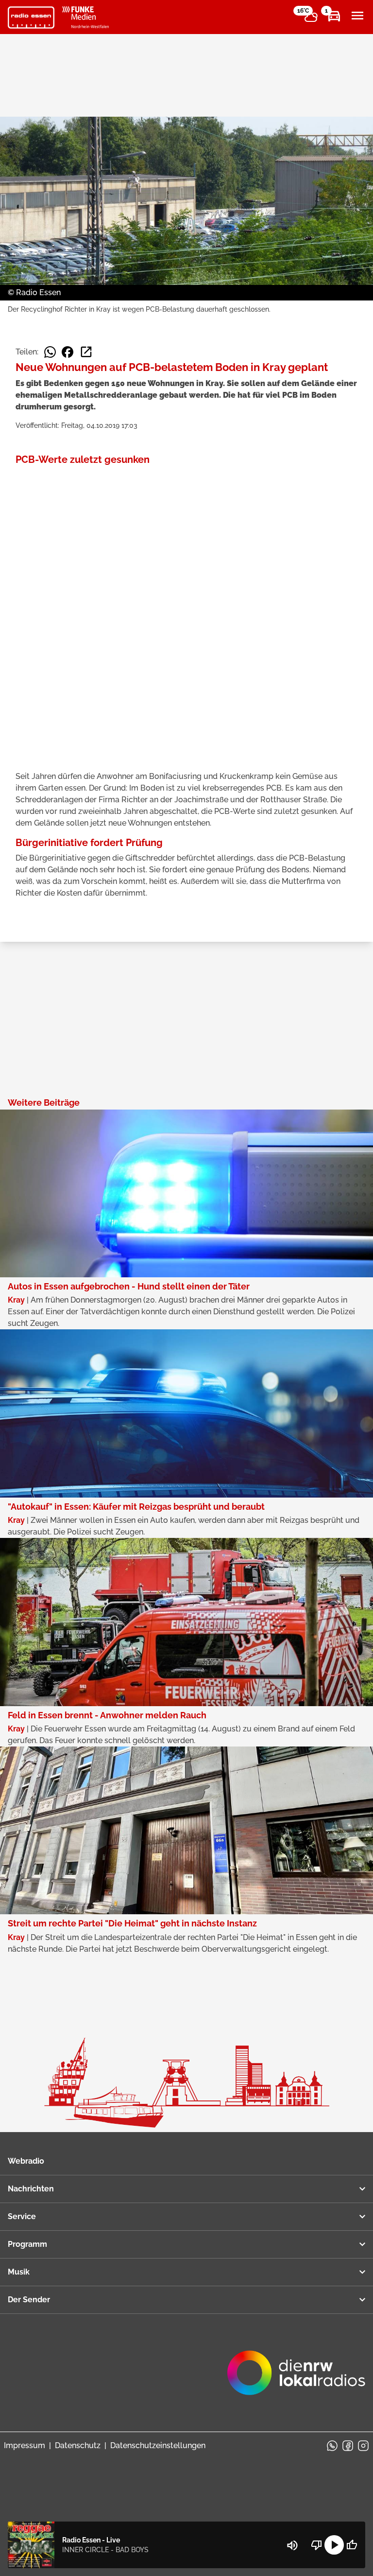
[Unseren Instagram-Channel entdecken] (363, 2446)
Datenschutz (78, 2445)
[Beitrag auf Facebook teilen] (68, 352)
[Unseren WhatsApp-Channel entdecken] (332, 2446)
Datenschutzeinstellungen (158, 2445)
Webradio (26, 2161)
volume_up (292, 2545)
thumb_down (317, 2545)
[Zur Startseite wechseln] (31, 18)
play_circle (334, 2545)
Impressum (25, 2445)
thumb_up (352, 2545)
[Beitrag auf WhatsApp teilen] (50, 352)
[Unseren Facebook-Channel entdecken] (348, 2446)
